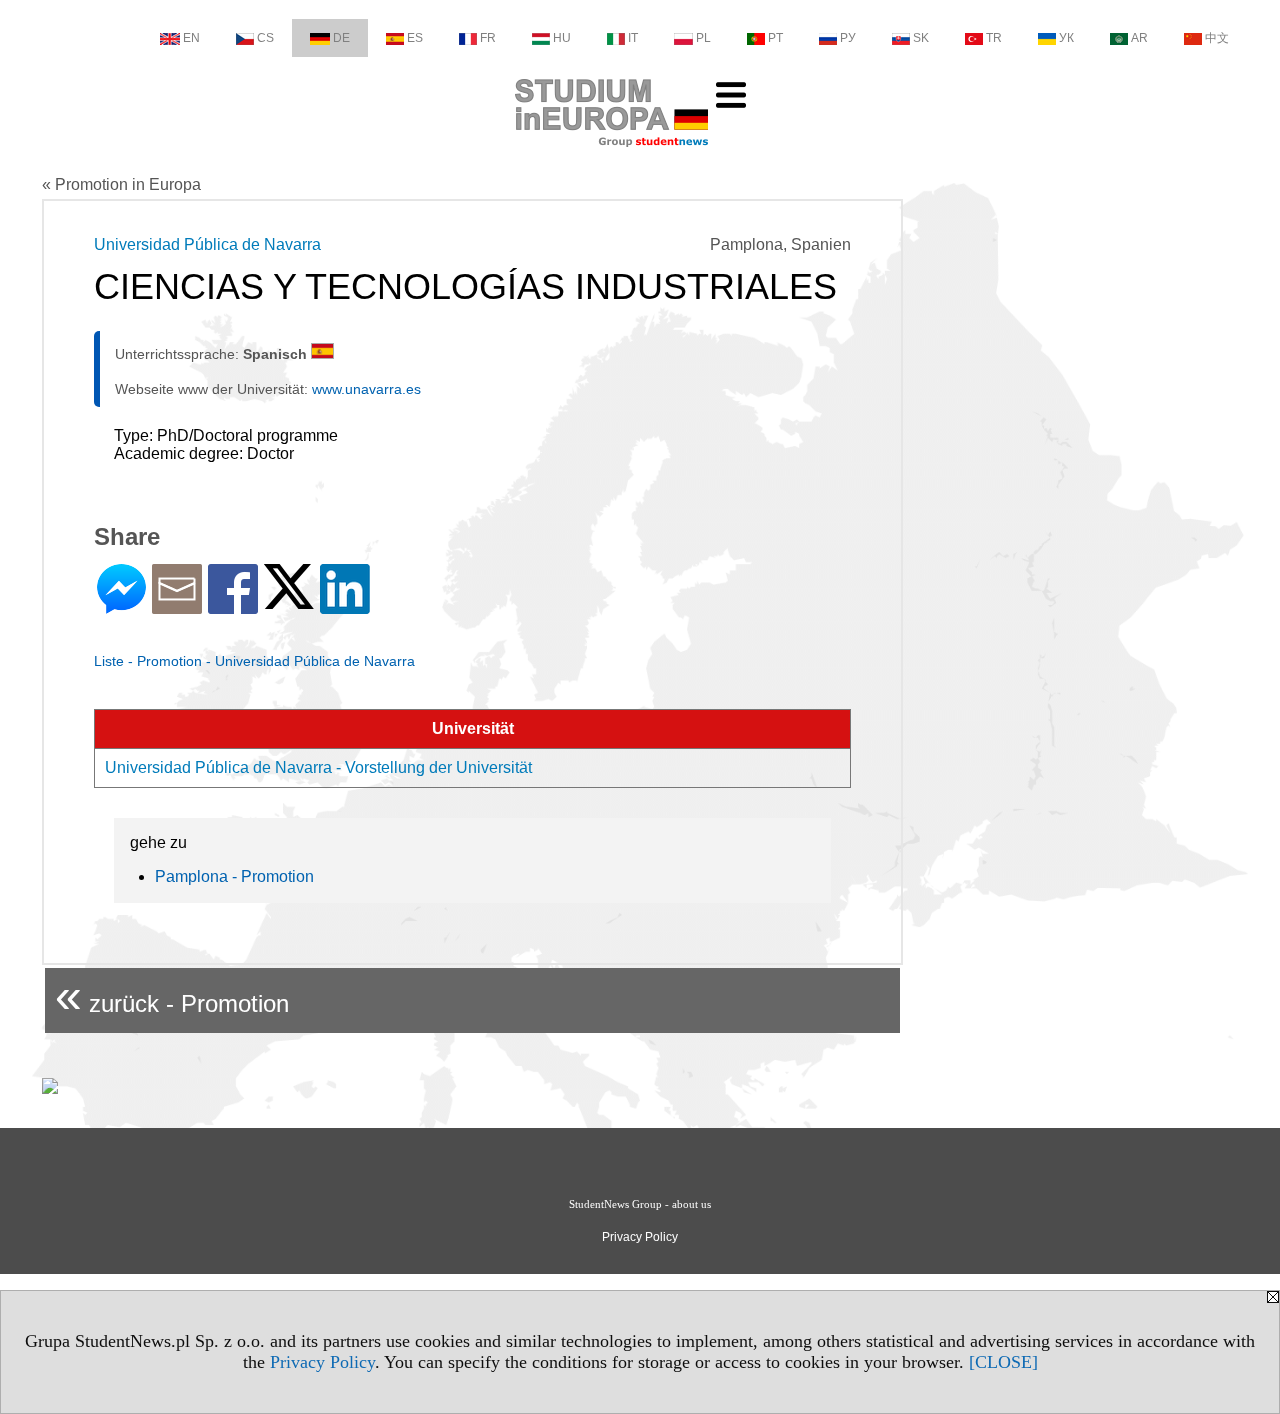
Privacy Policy (322, 1362)
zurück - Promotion (172, 995)
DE (341, 38)
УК (1066, 38)
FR (488, 38)
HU (562, 38)
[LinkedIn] (345, 605)
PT (775, 38)
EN (191, 38)
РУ (848, 38)
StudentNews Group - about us (640, 1204)
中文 (1217, 38)
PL (703, 38)
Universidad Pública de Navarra (207, 244)
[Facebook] (233, 605)
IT (633, 38)
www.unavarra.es (366, 389)
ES (415, 38)
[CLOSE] (1003, 1362)
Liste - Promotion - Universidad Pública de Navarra (254, 661)
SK (921, 38)
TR (994, 38)
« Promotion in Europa (121, 184)
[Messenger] (121, 605)
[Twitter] (289, 600)
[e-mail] (177, 605)
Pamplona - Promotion (234, 876)
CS (265, 38)
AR (1139, 38)
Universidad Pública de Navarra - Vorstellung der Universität (318, 767)
